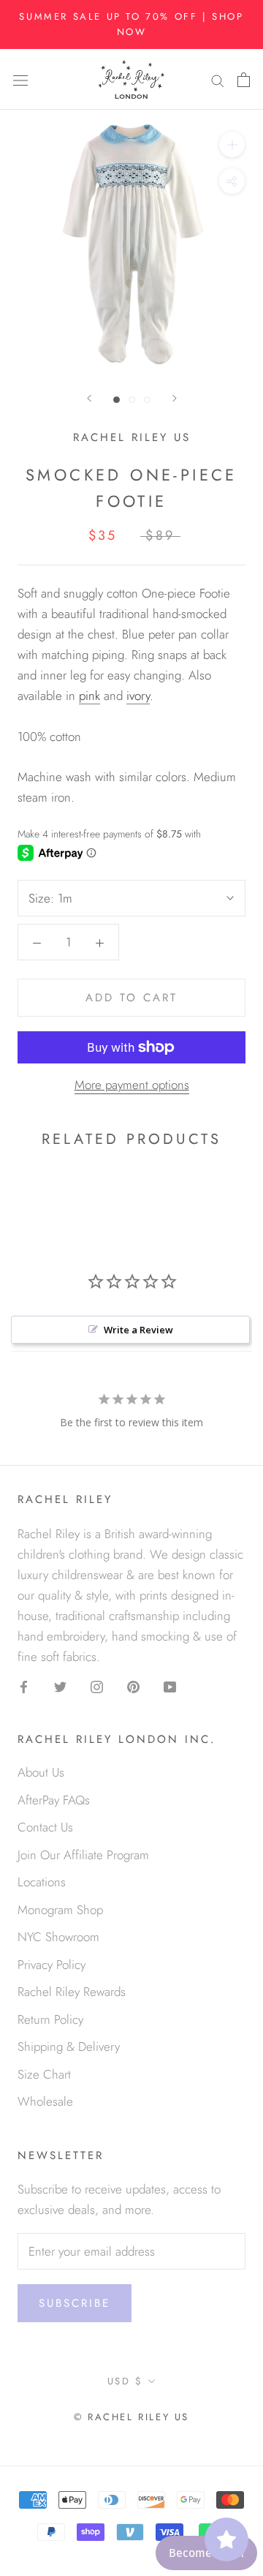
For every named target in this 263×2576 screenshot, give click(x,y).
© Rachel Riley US (131, 2417)
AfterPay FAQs (54, 1800)
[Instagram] (97, 1685)
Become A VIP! (206, 2553)
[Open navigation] (20, 79)
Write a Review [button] (138, 1330)
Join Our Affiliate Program (83, 1855)
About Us (41, 1772)
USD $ (125, 2381)
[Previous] (89, 398)
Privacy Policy (52, 1965)
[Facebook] (24, 1685)
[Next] (175, 398)
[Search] (218, 79)
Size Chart (44, 2074)
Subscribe (75, 2303)
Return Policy (50, 2019)
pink (89, 696)
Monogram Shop (60, 1910)
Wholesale (45, 2101)
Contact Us (45, 1827)
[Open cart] (244, 79)
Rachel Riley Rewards (72, 1992)
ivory (138, 696)
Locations (42, 1882)
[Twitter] (60, 1685)
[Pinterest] (133, 1685)
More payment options (132, 1085)
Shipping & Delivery (69, 2046)
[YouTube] (170, 1685)
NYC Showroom (58, 1937)
